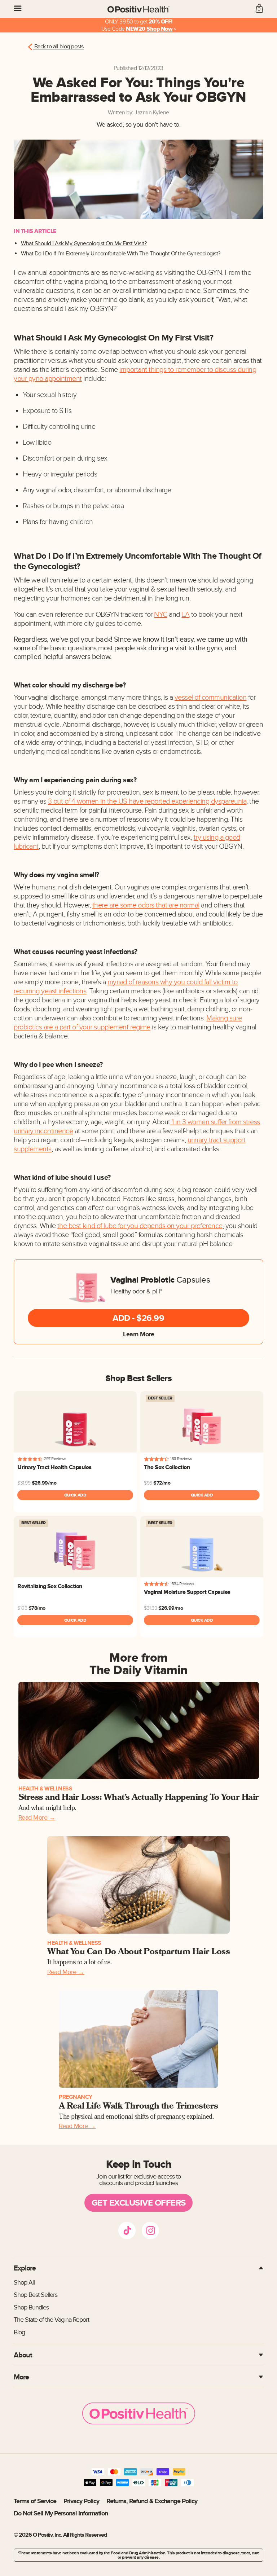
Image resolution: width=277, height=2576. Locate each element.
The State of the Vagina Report (51, 2320)
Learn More (138, 1334)
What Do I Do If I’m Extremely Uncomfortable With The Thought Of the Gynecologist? (121, 254)
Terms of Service (35, 2501)
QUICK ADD (75, 1495)
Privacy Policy (81, 2501)
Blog (19, 2332)
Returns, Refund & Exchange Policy (152, 2501)
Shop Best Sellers (36, 2295)
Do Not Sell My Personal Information (61, 2513)
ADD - (138, 1318)
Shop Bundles (31, 2307)
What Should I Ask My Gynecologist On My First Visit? (84, 244)
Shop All (24, 2283)
